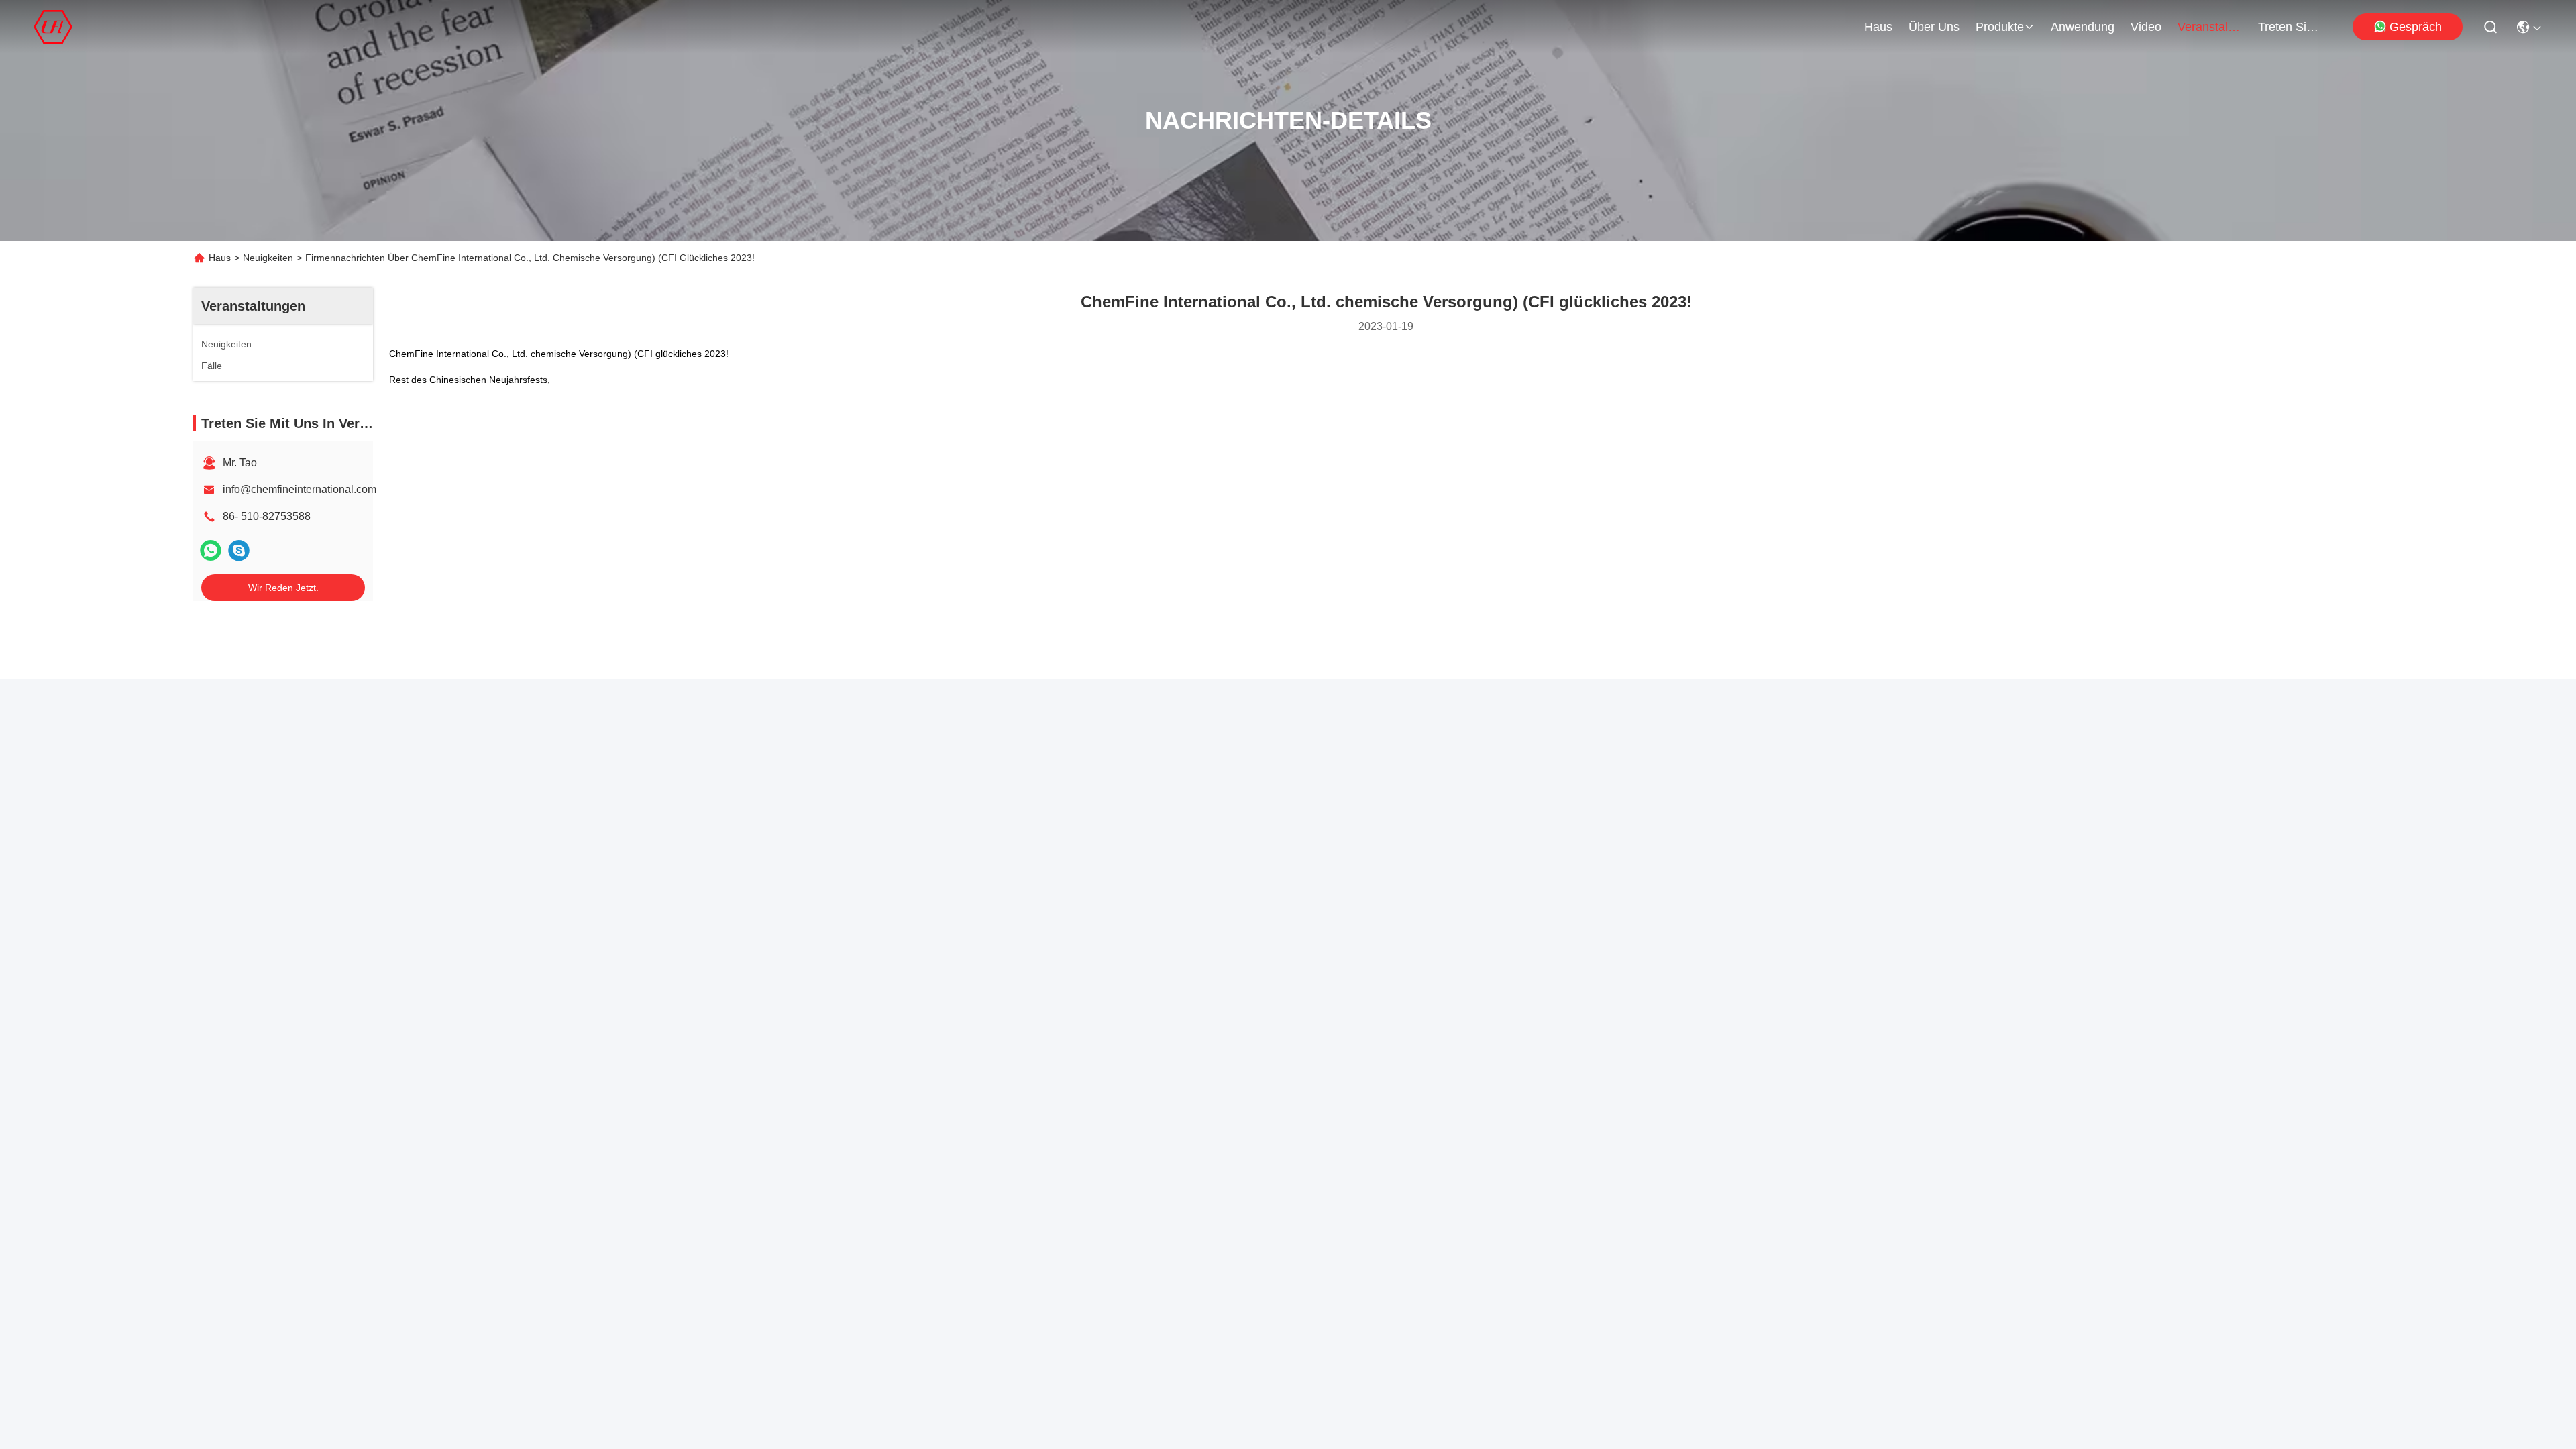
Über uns (1934, 27)
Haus (1878, 27)
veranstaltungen (2210, 27)
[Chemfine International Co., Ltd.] (53, 27)
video (2146, 27)
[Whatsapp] (211, 550)
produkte (2000, 27)
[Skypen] (239, 550)
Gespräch (2416, 27)
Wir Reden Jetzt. (283, 588)
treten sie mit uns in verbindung (2290, 27)
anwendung (2083, 27)
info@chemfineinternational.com (300, 489)
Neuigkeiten (268, 258)
